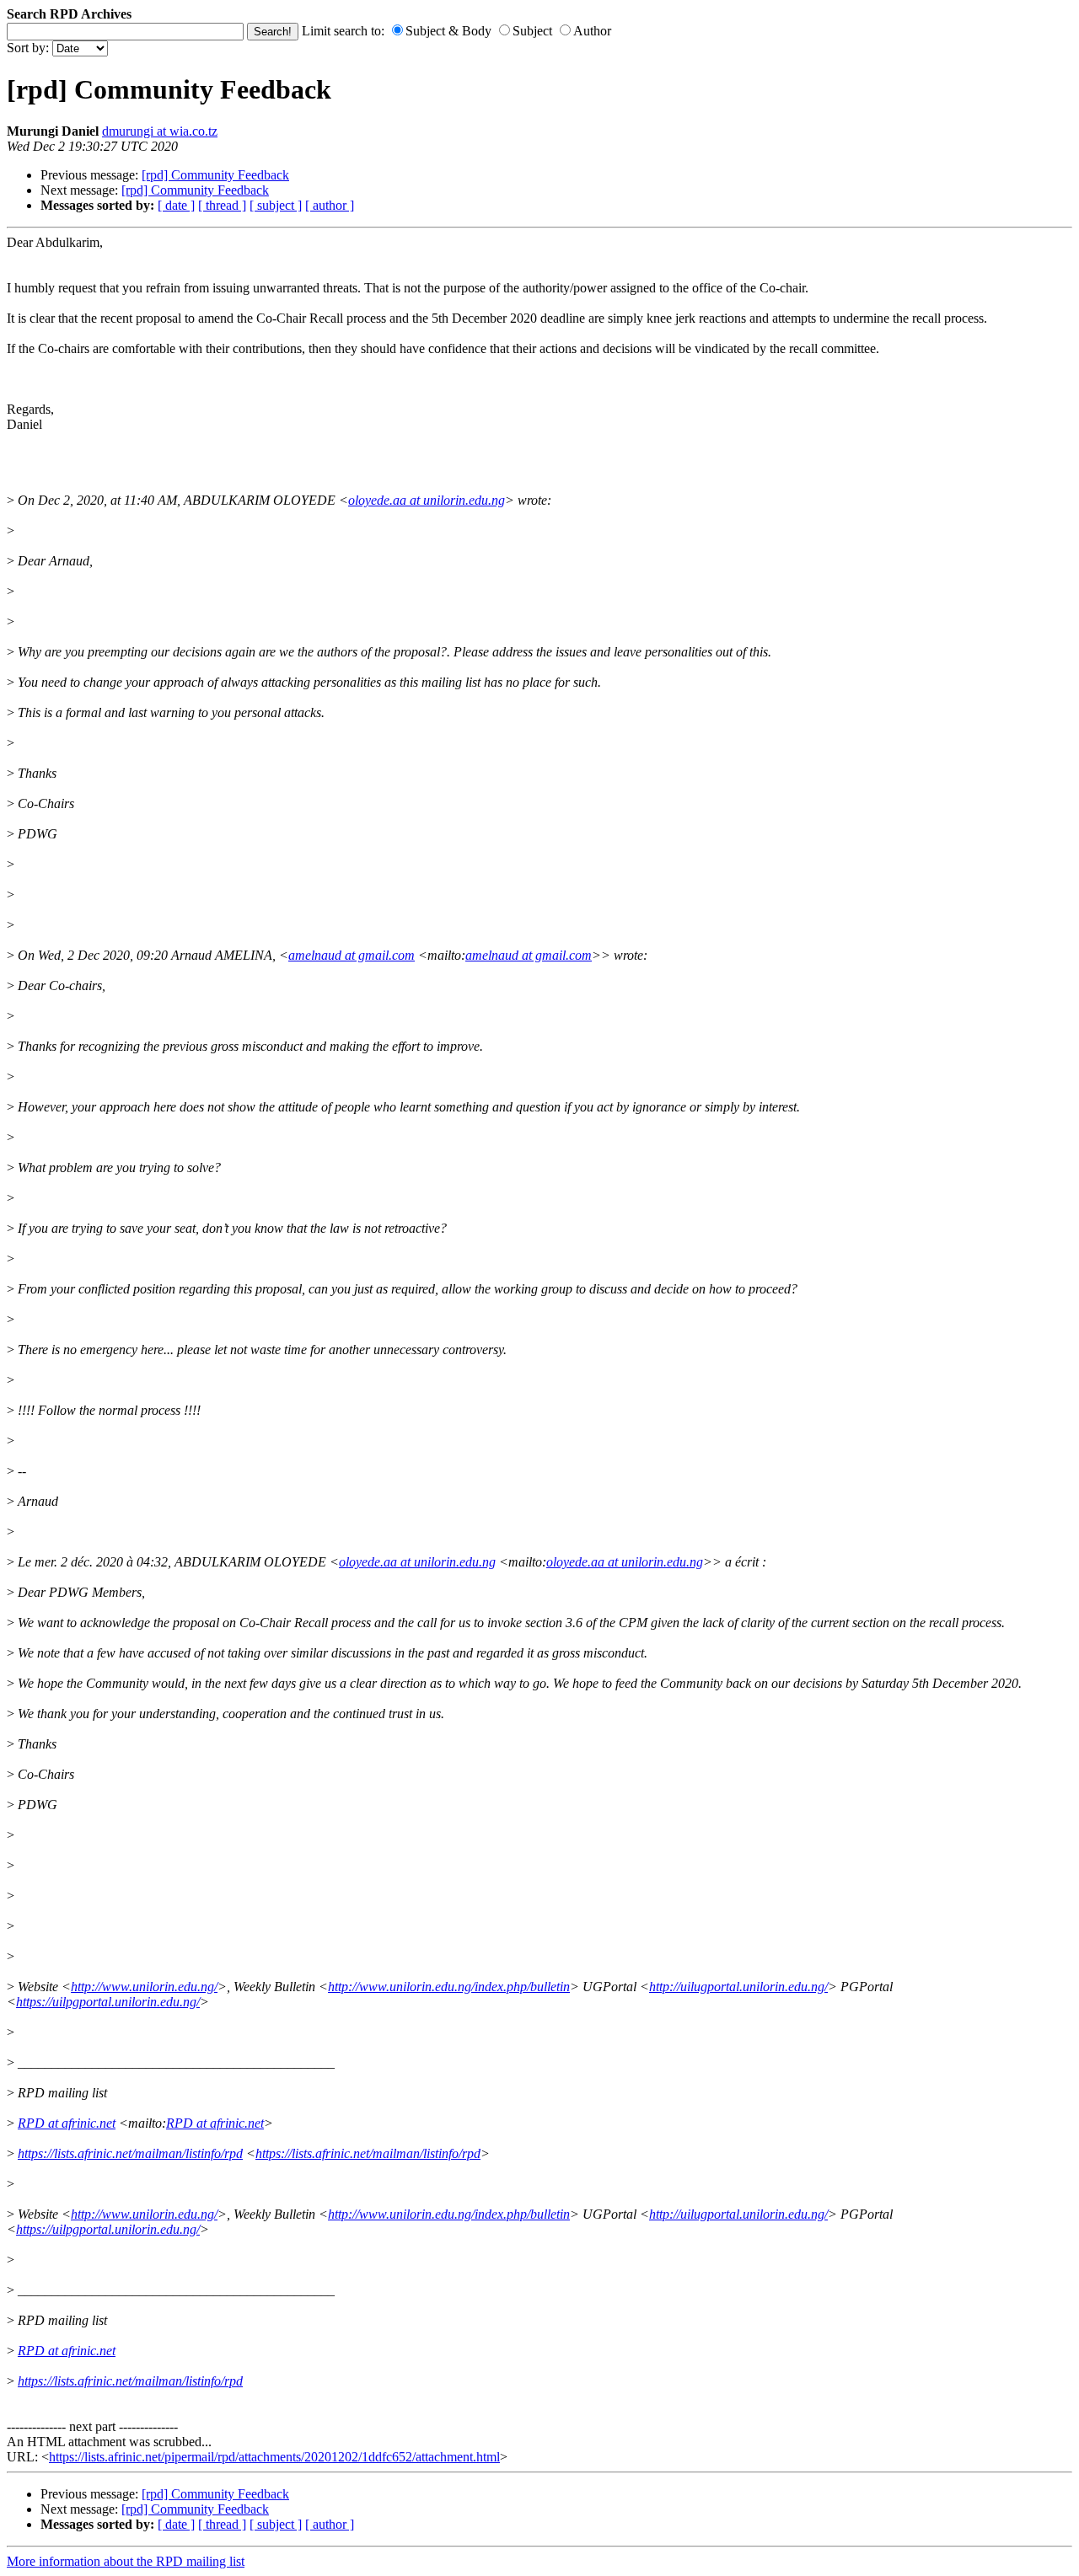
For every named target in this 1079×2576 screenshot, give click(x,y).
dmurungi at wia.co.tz (160, 131)
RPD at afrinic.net (67, 2123)
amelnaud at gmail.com (352, 955)
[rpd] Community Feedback (215, 175)
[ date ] (176, 205)
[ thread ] (222, 205)
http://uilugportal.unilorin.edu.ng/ (738, 1987)
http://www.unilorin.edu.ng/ (144, 1987)
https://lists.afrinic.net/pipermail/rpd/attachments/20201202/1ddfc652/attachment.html (274, 2457)
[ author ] (330, 205)
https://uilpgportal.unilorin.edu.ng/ (108, 2002)
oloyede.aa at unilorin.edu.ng (427, 500)
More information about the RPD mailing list (126, 2561)
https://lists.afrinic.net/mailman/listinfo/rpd (130, 2153)
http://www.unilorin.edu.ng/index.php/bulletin (449, 1987)
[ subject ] (276, 205)
